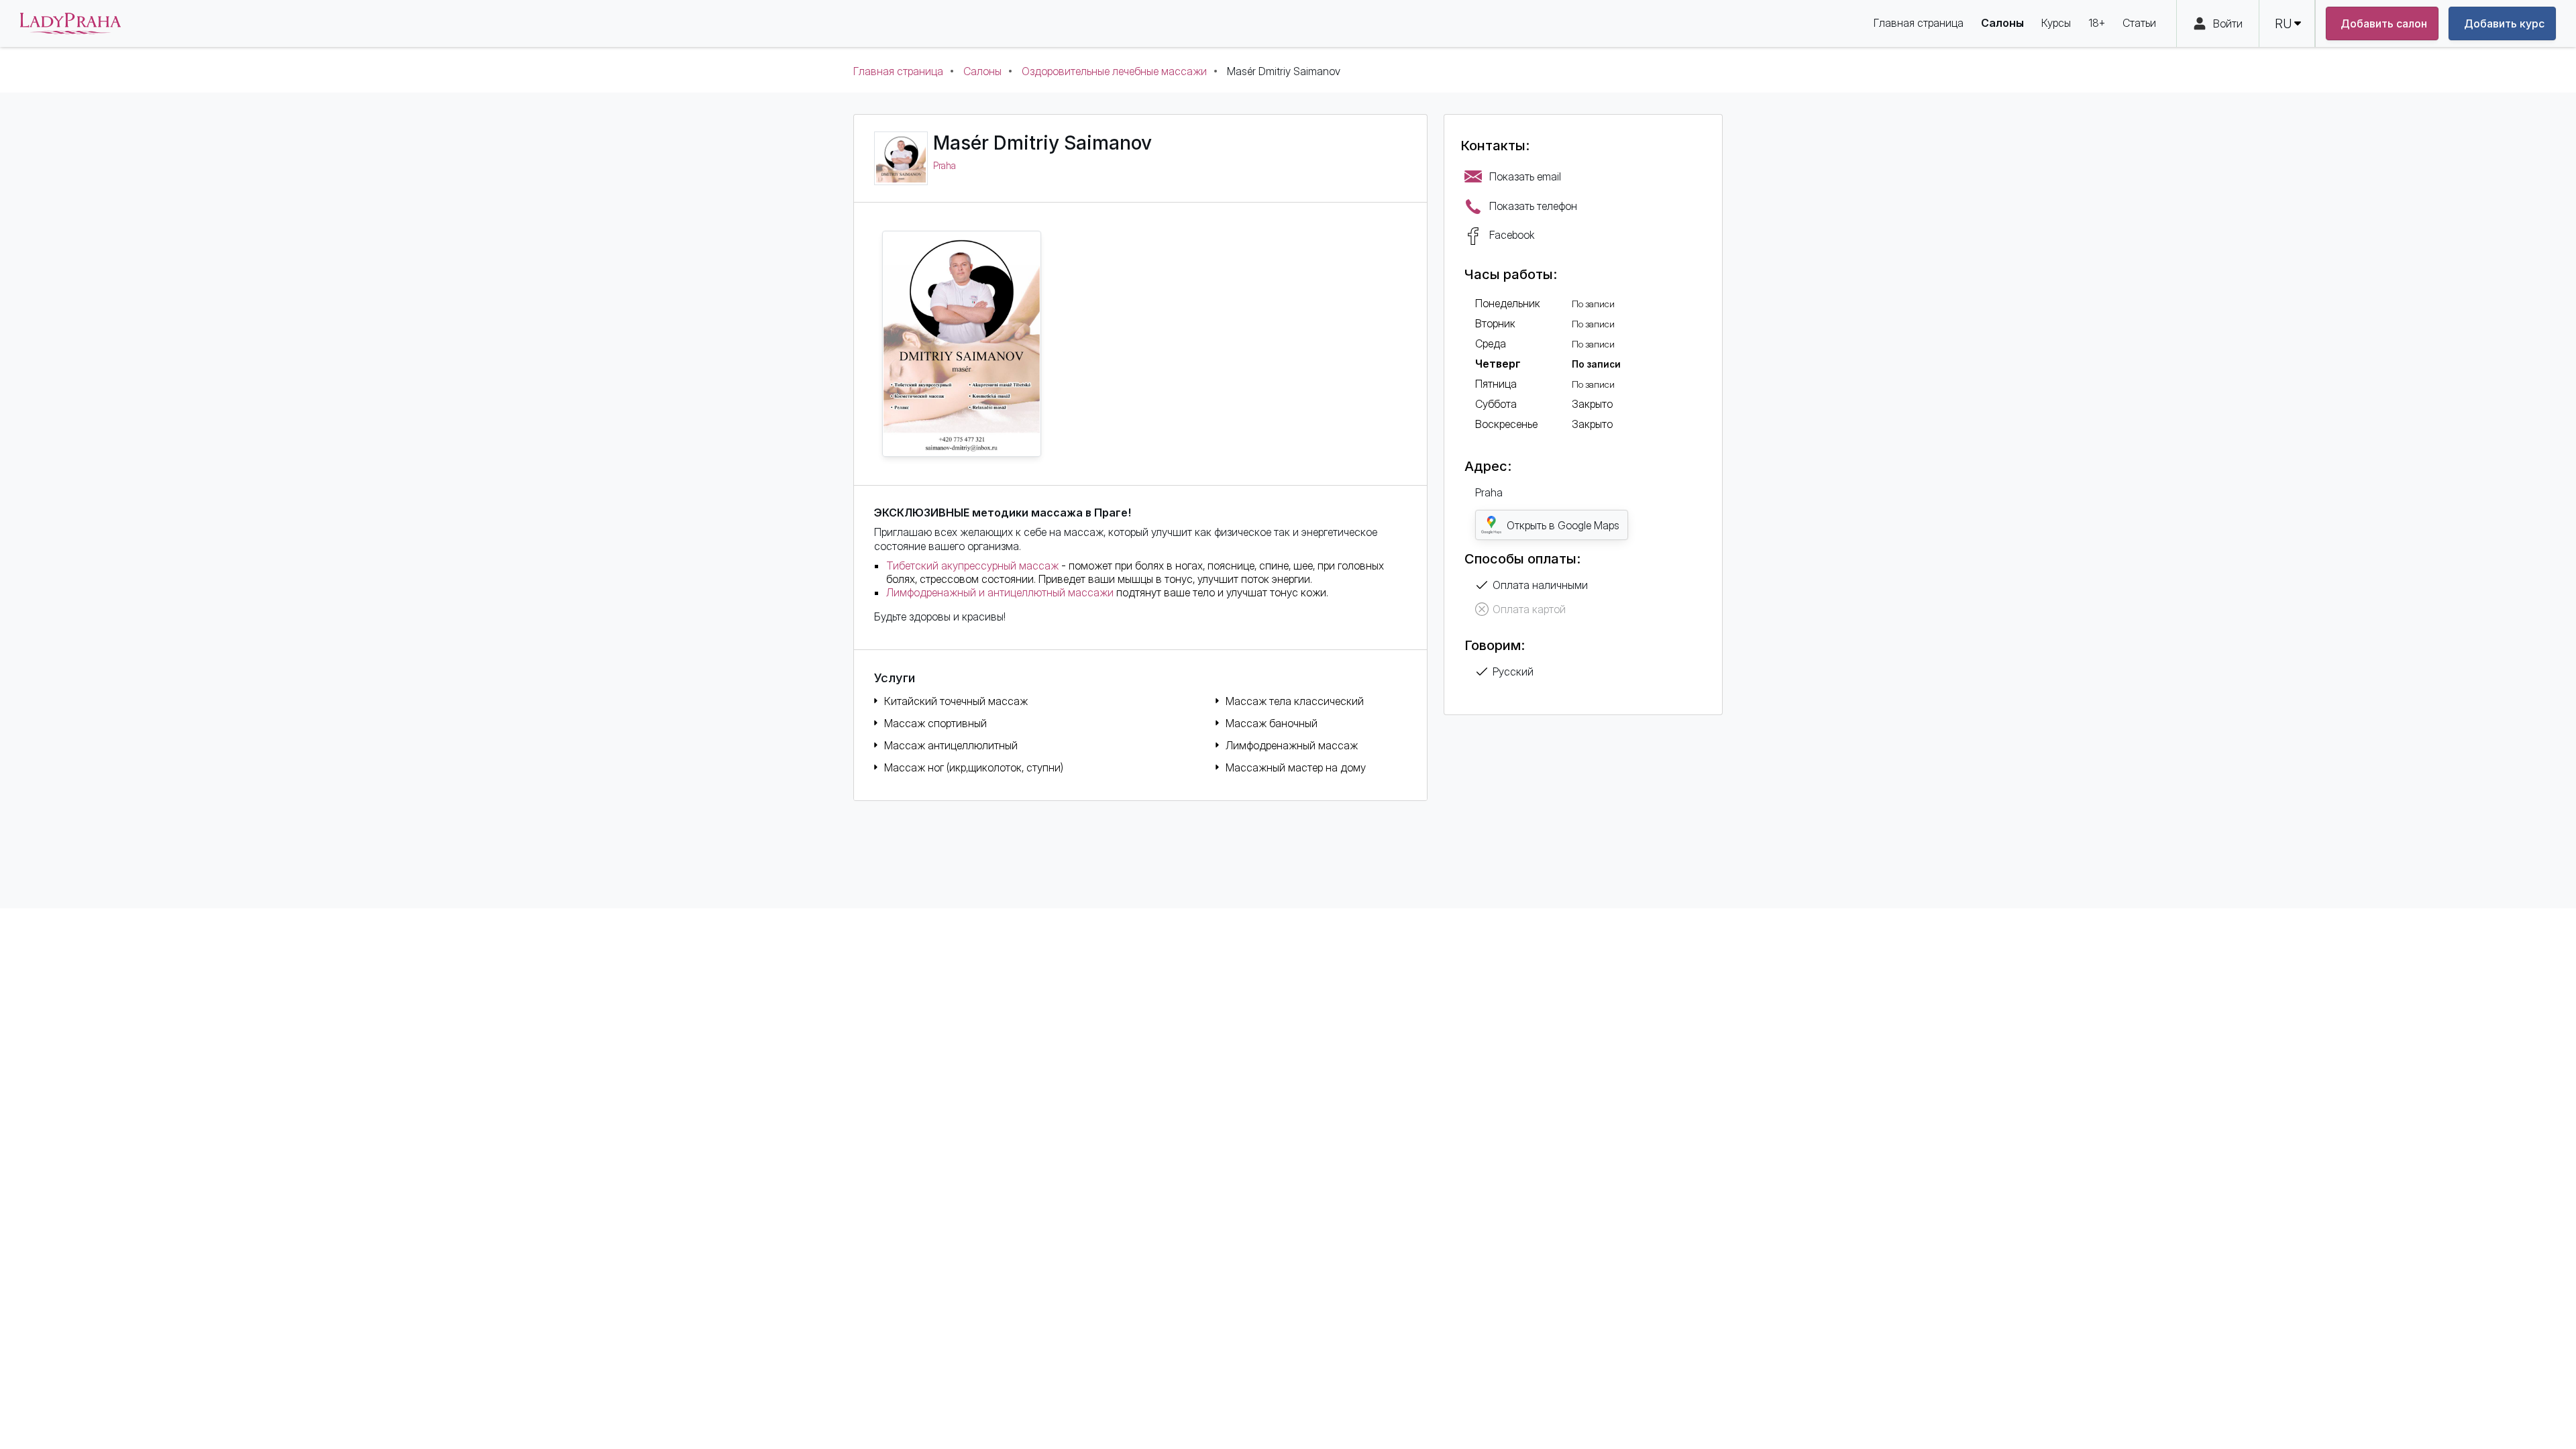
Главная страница (898, 71)
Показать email (1525, 176)
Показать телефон (1533, 206)
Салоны (982, 71)
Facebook (1512, 235)
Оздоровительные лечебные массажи (1114, 71)
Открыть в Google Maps (1563, 525)
